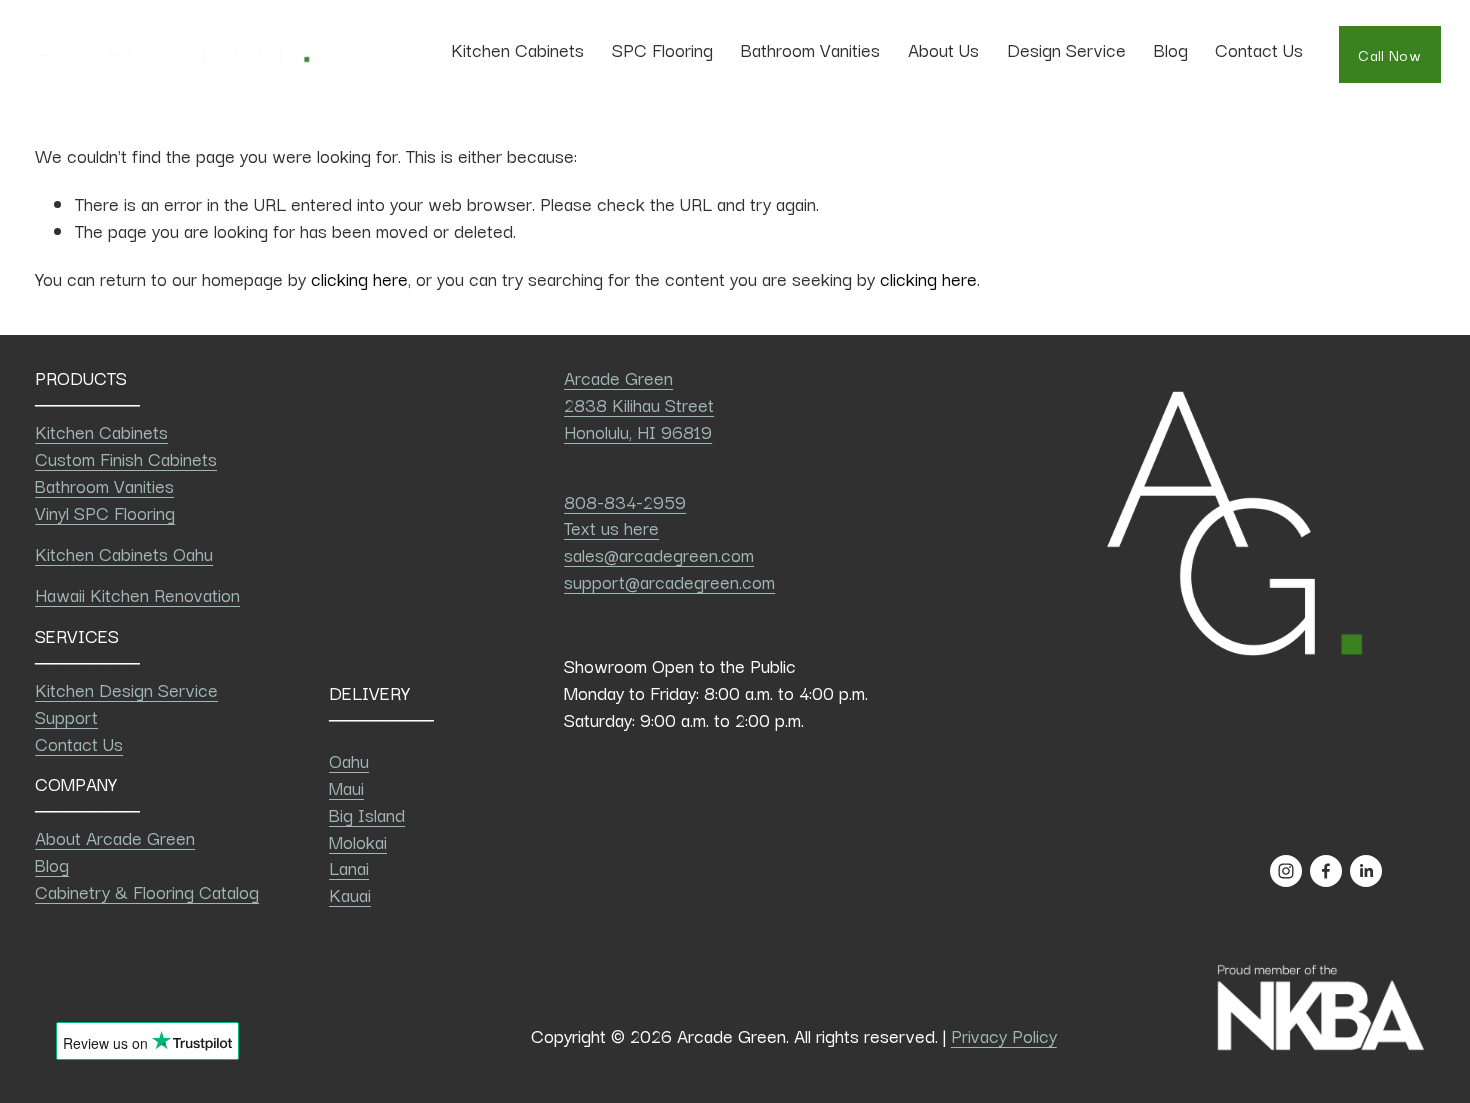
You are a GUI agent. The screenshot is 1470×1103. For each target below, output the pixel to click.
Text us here (611, 527)
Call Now (1389, 54)
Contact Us (1259, 49)
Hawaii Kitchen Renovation (137, 594)
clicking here (359, 278)
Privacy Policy (1004, 1035)
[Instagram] (1286, 871)
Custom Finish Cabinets (126, 458)
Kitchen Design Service (126, 689)
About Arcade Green (115, 837)
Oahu (349, 760)
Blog (1171, 49)
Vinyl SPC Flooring (105, 512)
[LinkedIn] (1366, 871)
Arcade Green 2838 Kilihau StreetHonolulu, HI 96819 (639, 404)
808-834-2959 (625, 501)
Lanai (349, 867)
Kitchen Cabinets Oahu (124, 553)
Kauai (350, 894)
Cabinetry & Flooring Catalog (147, 891)
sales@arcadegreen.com (659, 554)
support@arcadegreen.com (669, 581)
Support (66, 716)
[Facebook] (1326, 871)
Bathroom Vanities (810, 49)
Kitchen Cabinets (101, 431)
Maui (346, 787)
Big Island (367, 814)
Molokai (358, 841)
